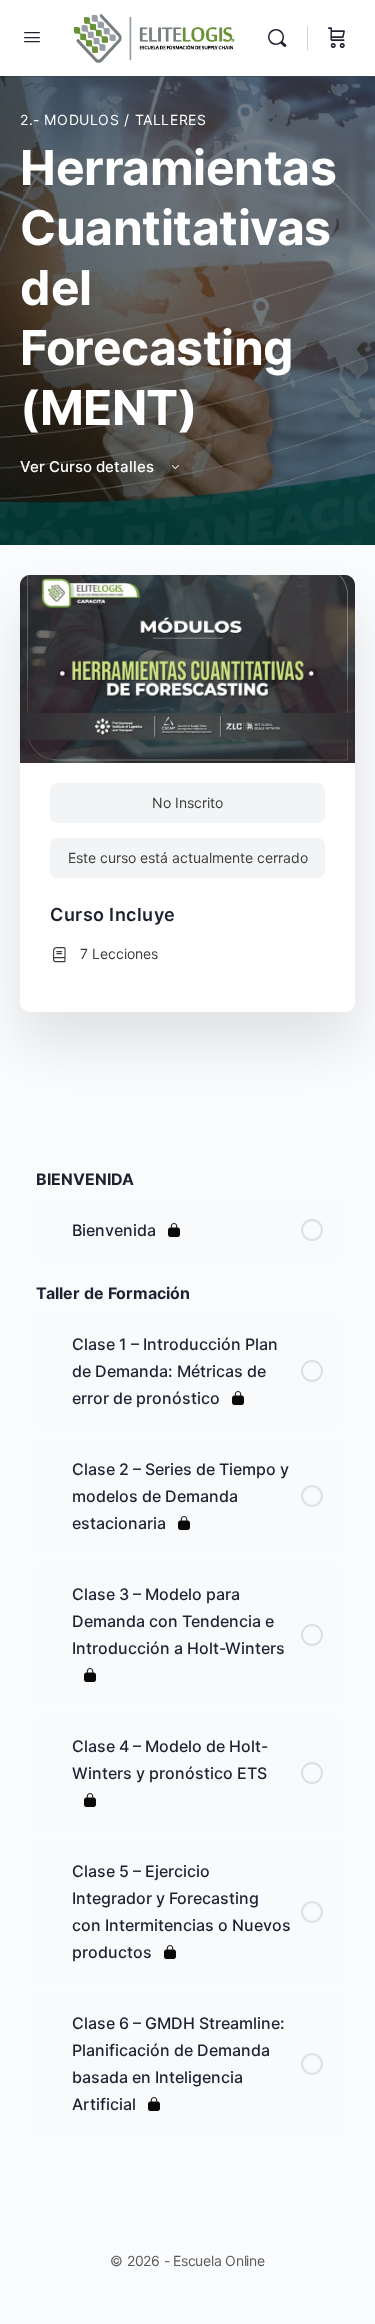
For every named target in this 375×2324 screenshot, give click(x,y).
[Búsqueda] (282, 38)
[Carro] (337, 38)
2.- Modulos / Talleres (113, 119)
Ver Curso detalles (89, 466)
